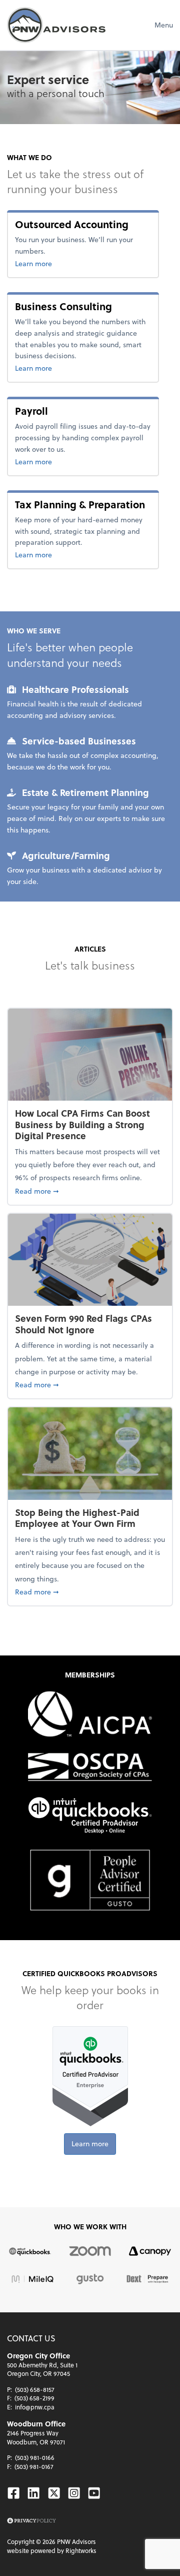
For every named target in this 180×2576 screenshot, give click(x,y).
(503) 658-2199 (34, 2398)
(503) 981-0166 (35, 2457)
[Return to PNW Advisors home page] (56, 25)
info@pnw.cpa (35, 2407)
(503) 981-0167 (34, 2466)
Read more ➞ (90, 1191)
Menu (164, 25)
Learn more (63, 263)
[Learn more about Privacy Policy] (31, 2521)
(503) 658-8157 (35, 2389)
